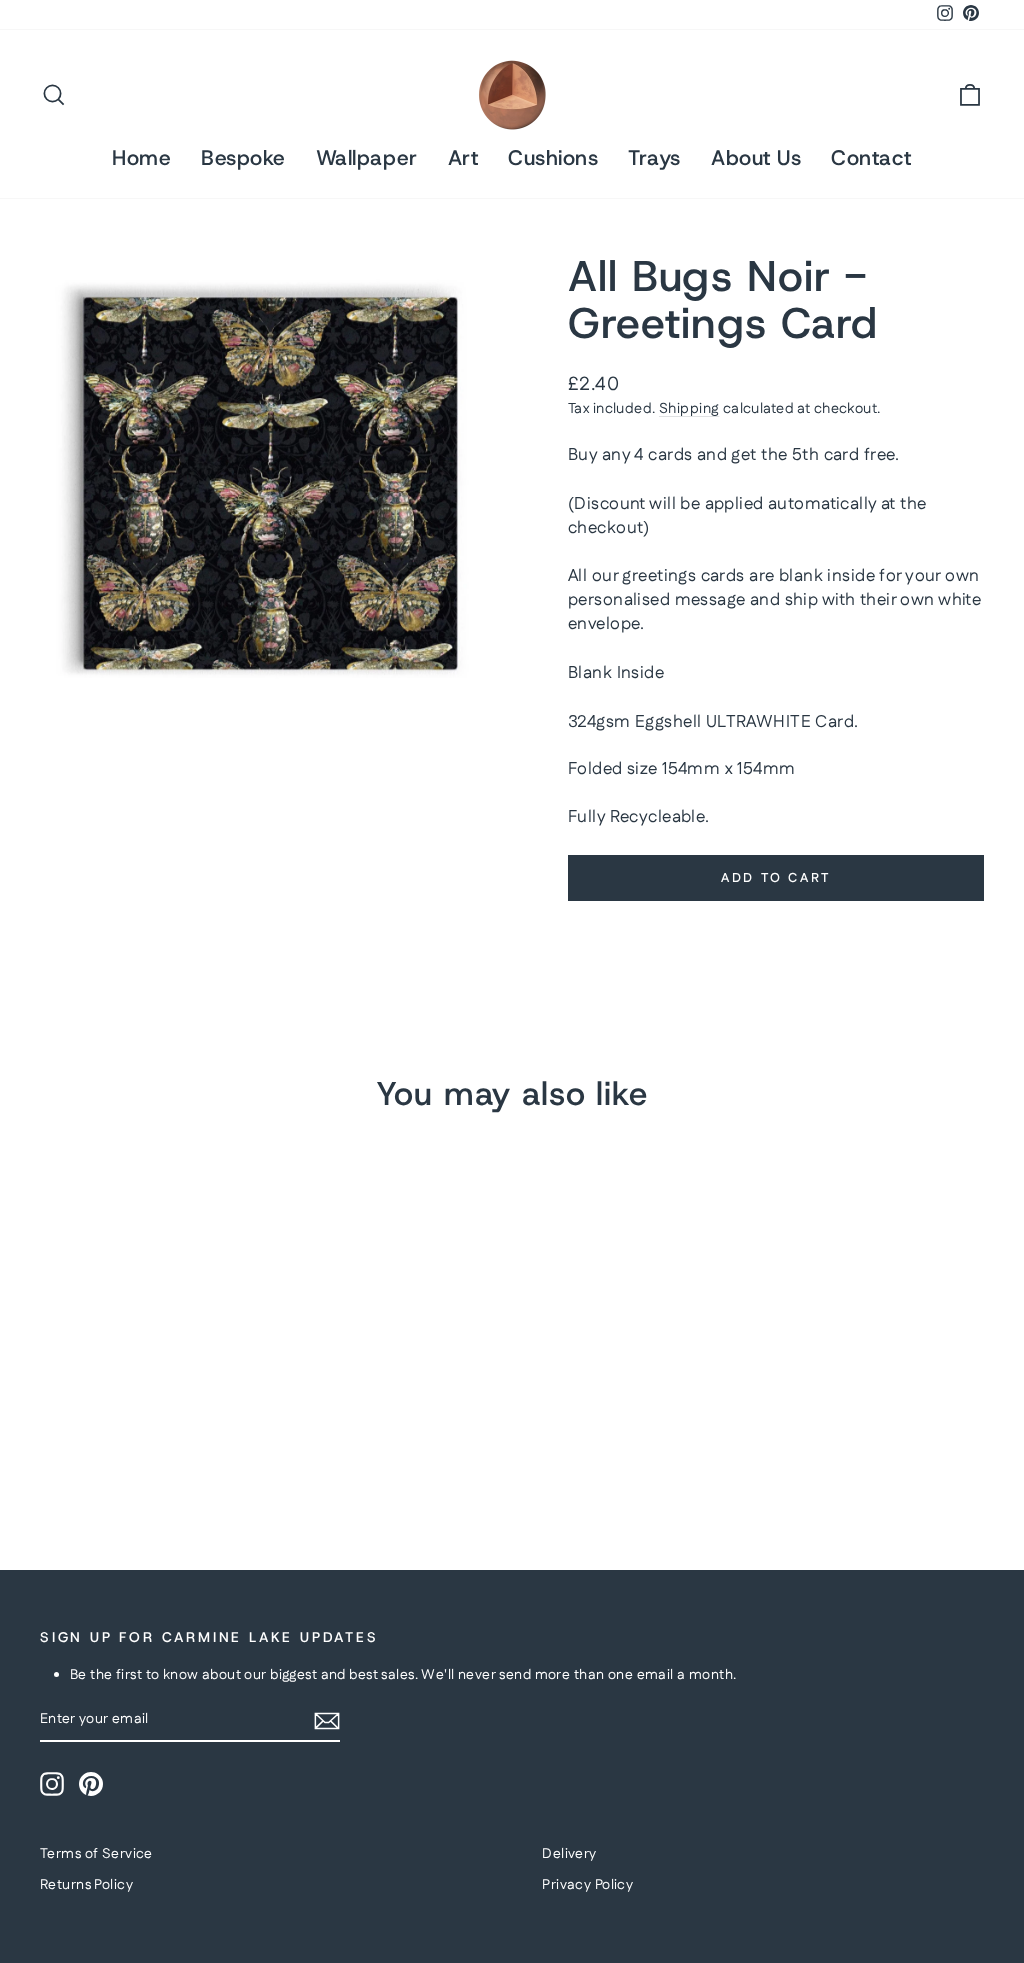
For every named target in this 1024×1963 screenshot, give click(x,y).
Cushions (553, 158)
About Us (756, 158)
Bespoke (243, 158)
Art (463, 158)
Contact (871, 158)
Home (141, 158)
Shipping (689, 409)
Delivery (569, 1854)
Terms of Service (96, 1854)
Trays (654, 158)
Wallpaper (367, 158)
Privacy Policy (587, 1885)
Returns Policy (86, 1885)
